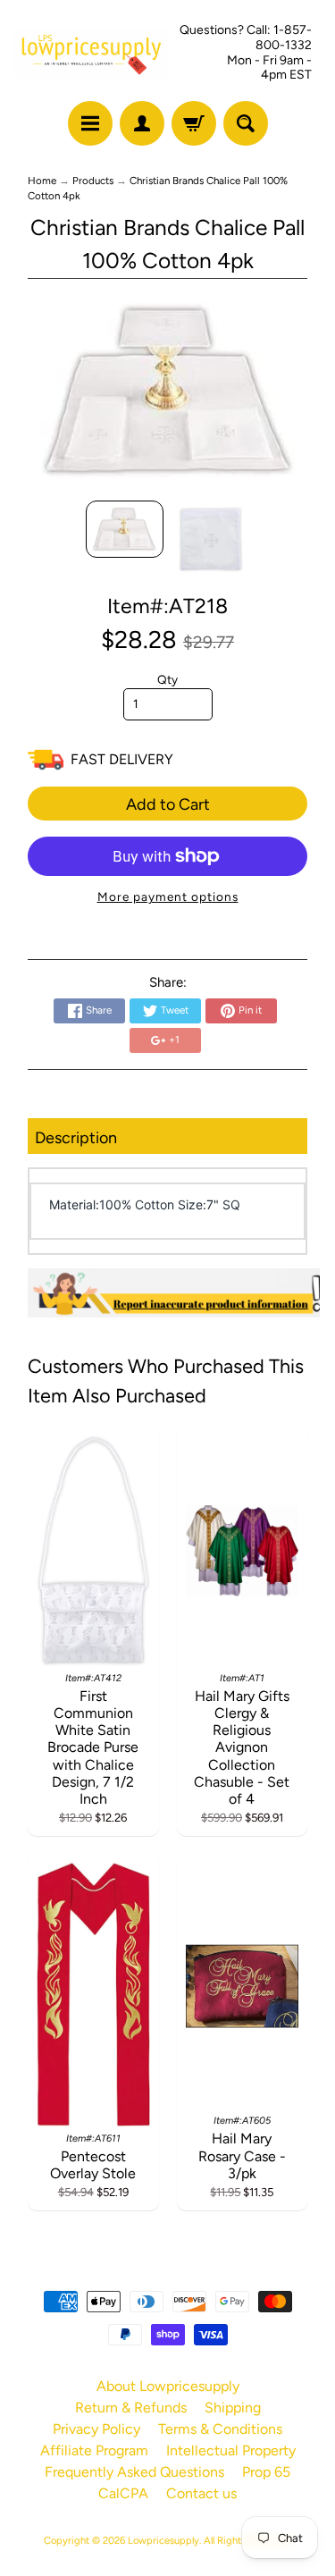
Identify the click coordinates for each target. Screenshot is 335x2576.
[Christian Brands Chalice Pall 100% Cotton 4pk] (125, 530)
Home (42, 181)
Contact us (201, 2493)
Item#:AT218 (167, 606)
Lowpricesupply (163, 2540)
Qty (167, 679)
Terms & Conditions (220, 2429)
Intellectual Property (231, 2450)
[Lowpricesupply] (91, 53)
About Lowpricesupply (168, 2386)
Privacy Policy (96, 2429)
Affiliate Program (94, 2450)
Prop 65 (266, 2472)
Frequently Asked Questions (134, 2472)
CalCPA (123, 2493)
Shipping (233, 2408)
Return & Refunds (131, 2408)
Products (93, 181)
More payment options (168, 897)
